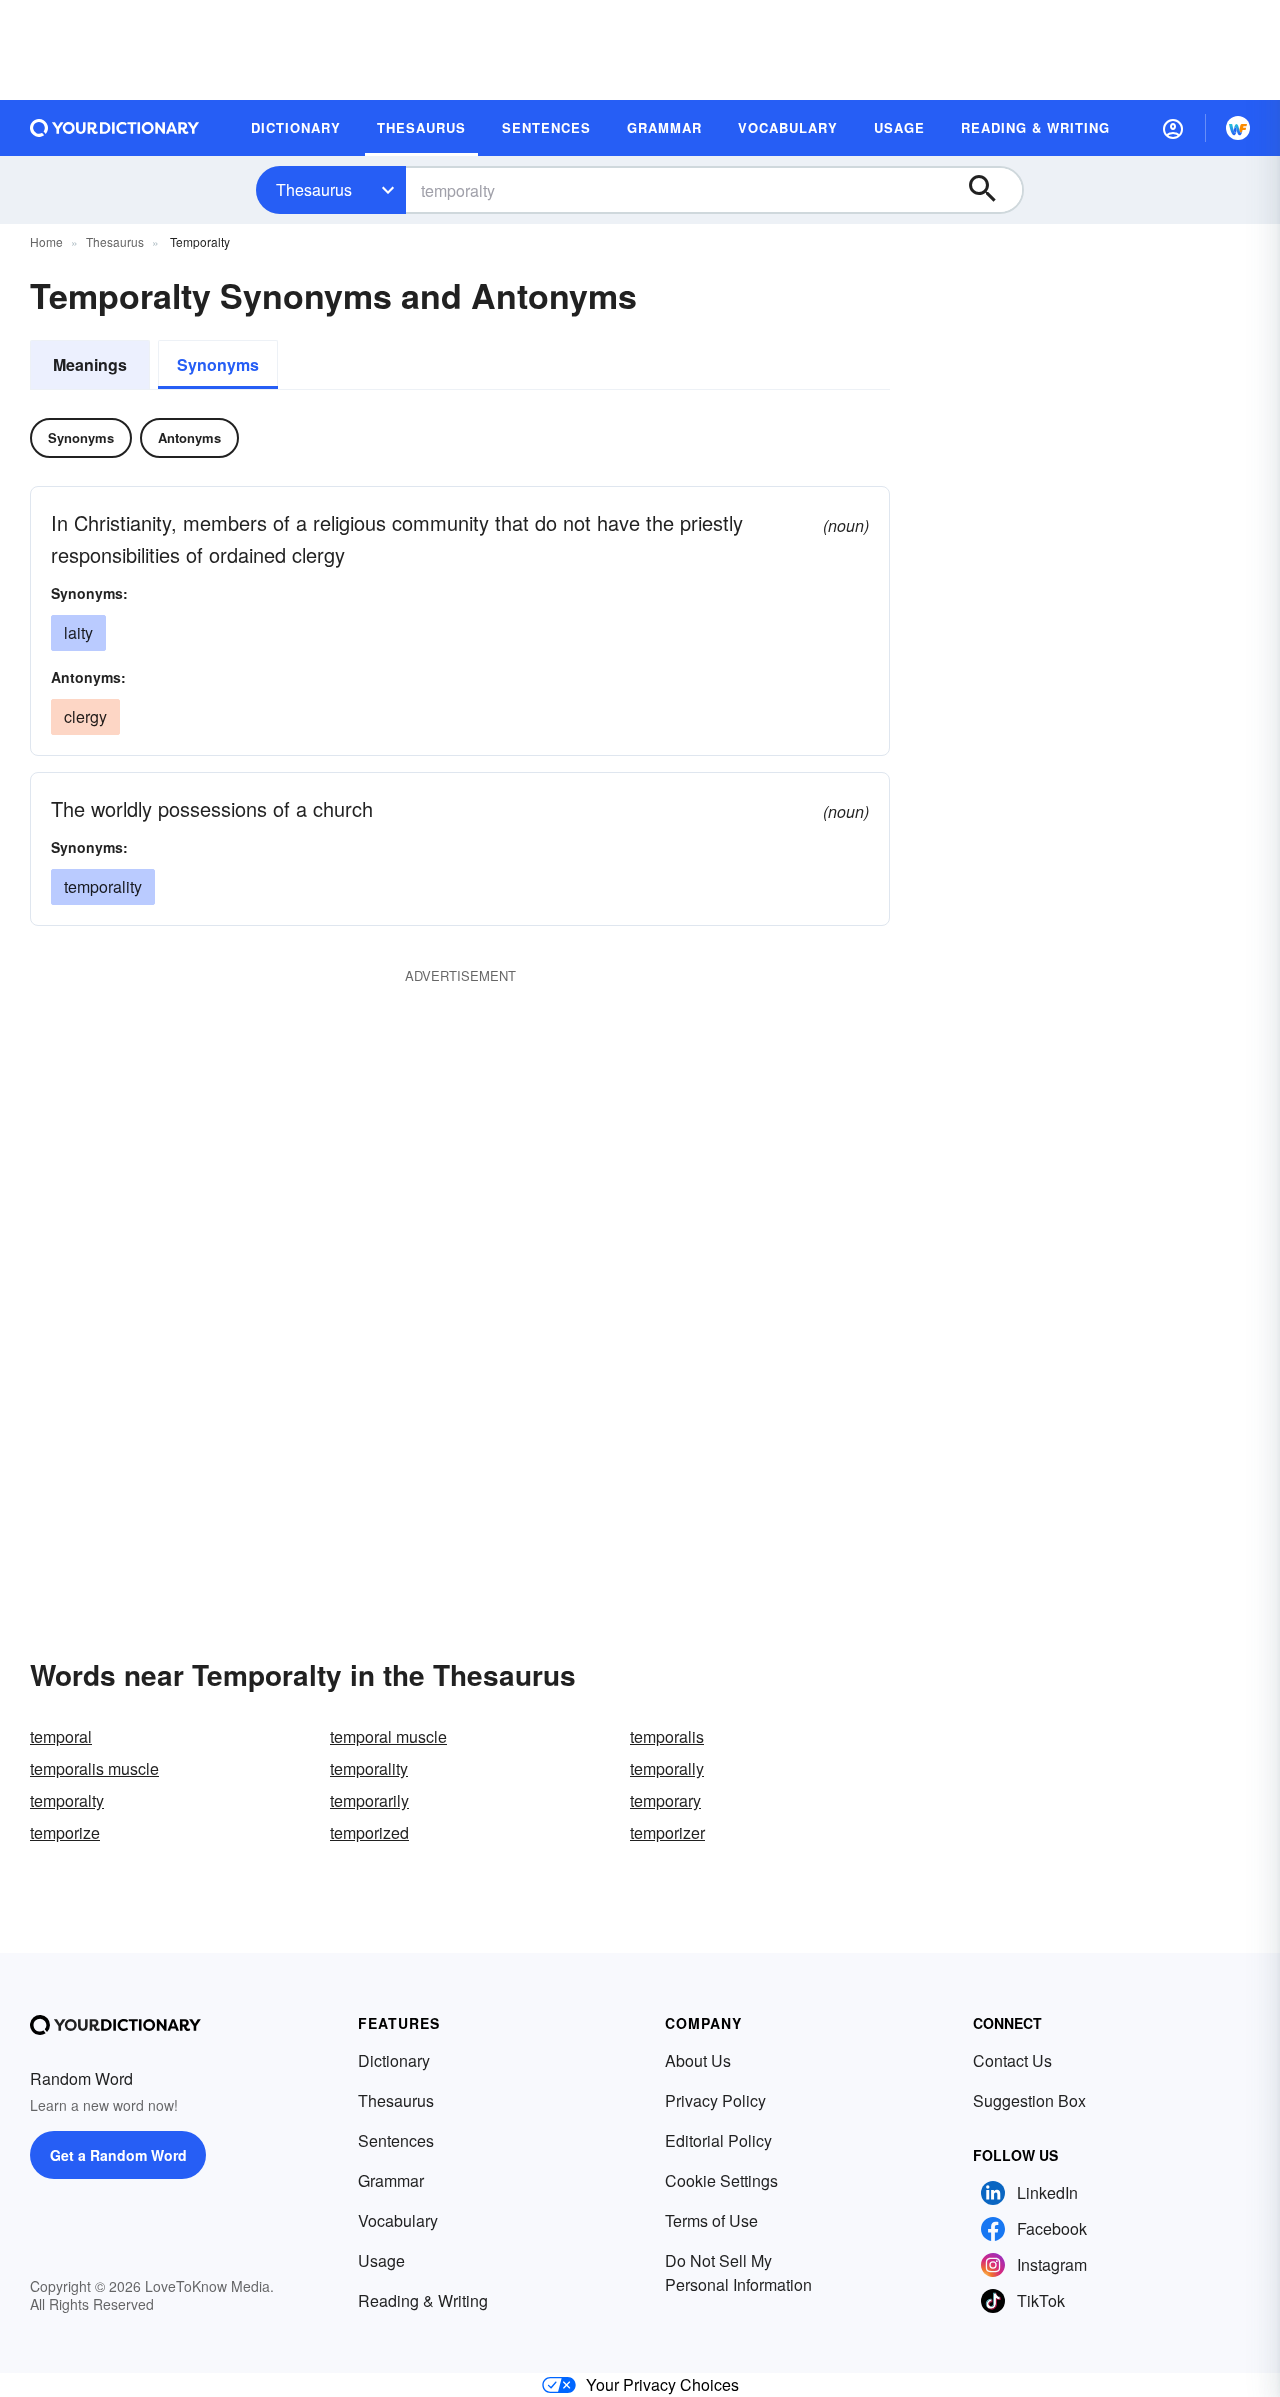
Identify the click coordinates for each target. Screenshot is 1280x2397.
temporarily (369, 1800)
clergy (85, 716)
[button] (1173, 128)
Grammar (391, 2180)
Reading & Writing (423, 2300)
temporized (369, 1832)
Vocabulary (398, 2220)
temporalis (667, 1736)
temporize (65, 1832)
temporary (665, 1800)
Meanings (90, 364)
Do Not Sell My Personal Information (738, 2272)
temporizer (667, 1832)
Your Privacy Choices (662, 2384)
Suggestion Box (1029, 2100)
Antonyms (189, 437)
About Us (698, 2060)
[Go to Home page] (115, 128)
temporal (61, 1736)
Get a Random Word (118, 2155)
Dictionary (394, 2060)
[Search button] (992, 190)
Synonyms (218, 364)
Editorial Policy (718, 2140)
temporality (103, 886)
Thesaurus (314, 189)
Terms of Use (711, 2220)
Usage (381, 2260)
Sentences (396, 2140)
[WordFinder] (1238, 128)
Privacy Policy (715, 2100)
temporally (667, 1768)
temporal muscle (388, 1736)
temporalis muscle (94, 1768)
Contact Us (1012, 2060)
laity (78, 632)
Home (46, 241)
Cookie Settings (721, 2180)
